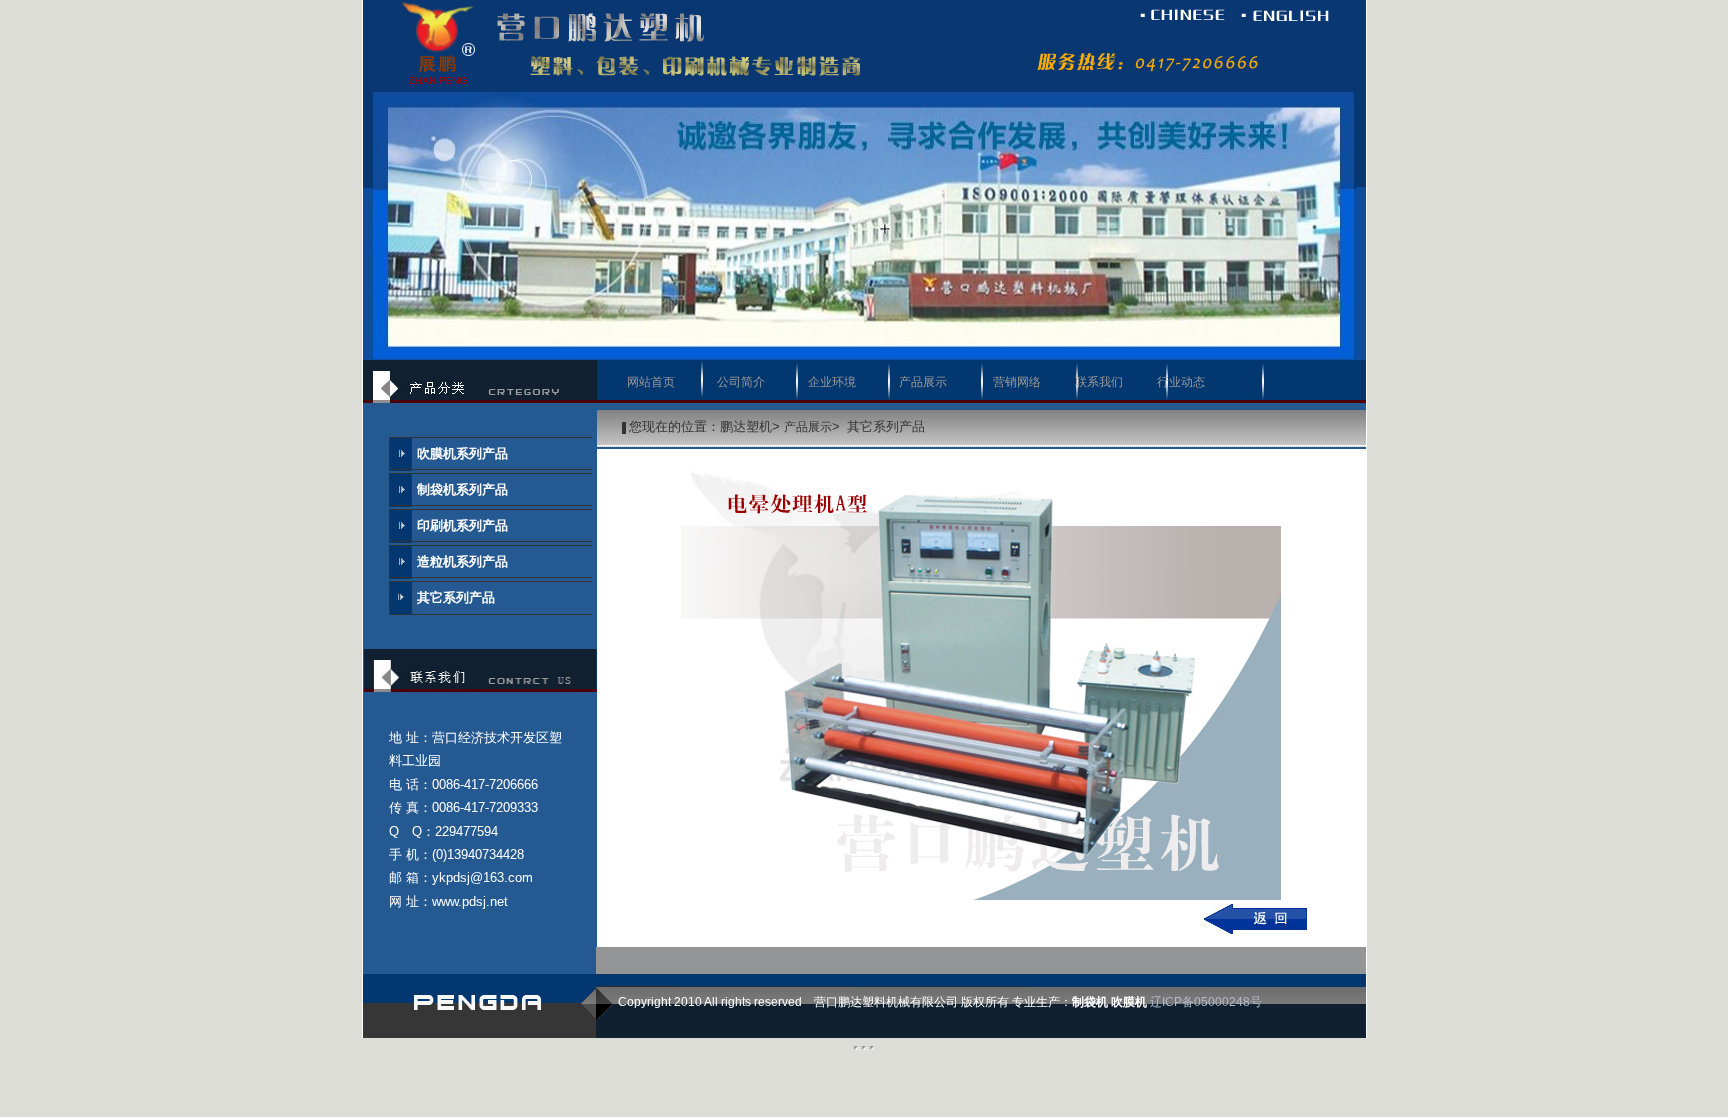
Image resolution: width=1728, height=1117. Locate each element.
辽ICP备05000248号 (1206, 1002)
